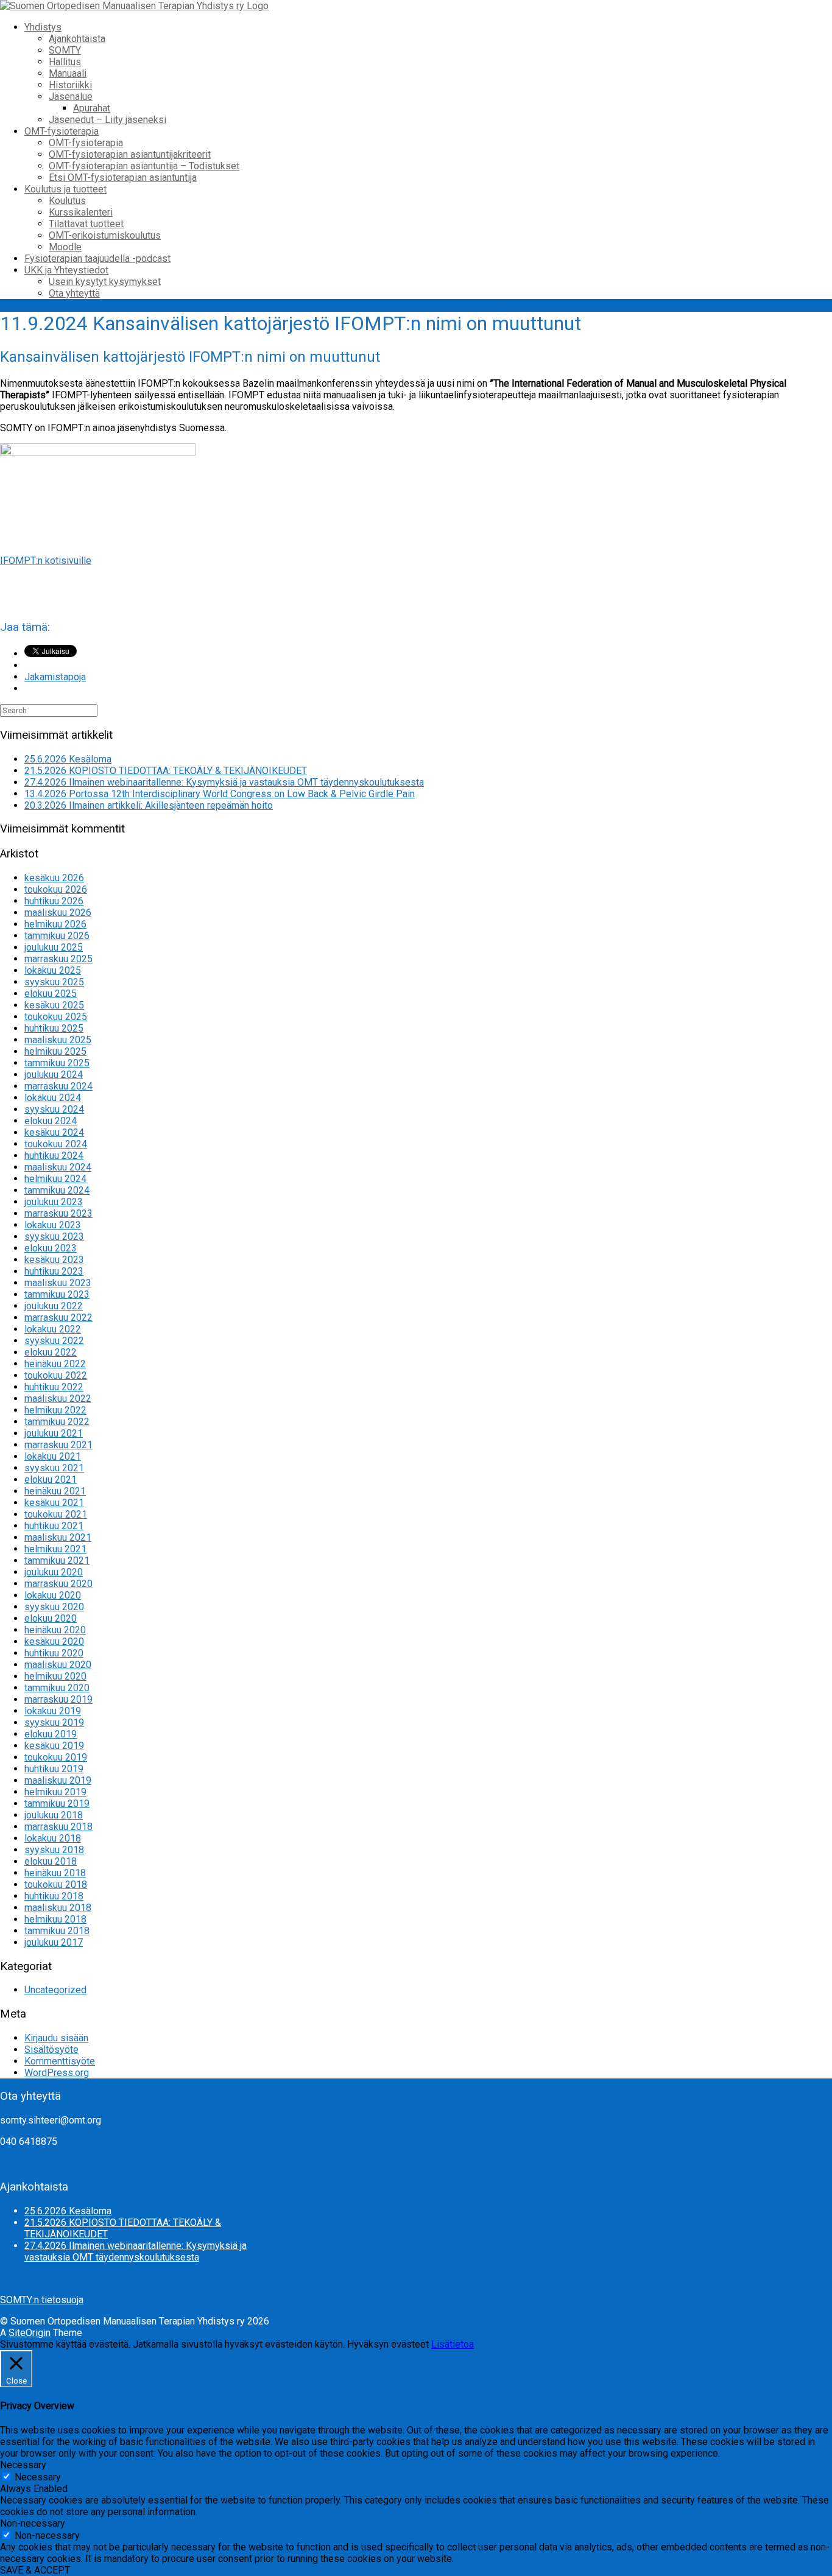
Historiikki (70, 85)
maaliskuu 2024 (58, 1167)
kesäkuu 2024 (54, 1132)
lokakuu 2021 (53, 1456)
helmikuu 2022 (55, 1410)
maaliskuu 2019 (58, 1780)
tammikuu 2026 (57, 936)
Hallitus (65, 62)
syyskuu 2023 (54, 1237)
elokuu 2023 (51, 1248)
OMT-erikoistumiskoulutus (105, 235)
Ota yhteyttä (74, 293)
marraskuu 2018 (58, 1827)
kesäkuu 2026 (54, 878)
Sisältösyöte (51, 2050)
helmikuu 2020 (55, 1676)
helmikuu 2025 (55, 1051)
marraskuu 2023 (58, 1213)
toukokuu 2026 (56, 889)
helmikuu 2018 (55, 1919)
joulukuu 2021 (54, 1433)
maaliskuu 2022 (58, 1399)
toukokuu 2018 (56, 1884)
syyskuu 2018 (54, 1850)
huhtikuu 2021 (54, 1526)
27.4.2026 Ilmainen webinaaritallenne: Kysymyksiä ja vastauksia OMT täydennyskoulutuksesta (224, 782)
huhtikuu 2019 (54, 1769)
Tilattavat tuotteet (86, 224)
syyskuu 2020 (54, 1607)
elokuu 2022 (51, 1352)
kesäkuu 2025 (54, 1005)
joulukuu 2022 (54, 1306)
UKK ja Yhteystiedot (66, 270)
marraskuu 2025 (58, 959)
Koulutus (67, 201)
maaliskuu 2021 (58, 1537)
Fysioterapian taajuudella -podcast (97, 259)
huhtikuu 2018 (54, 1896)
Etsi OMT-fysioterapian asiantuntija (123, 178)
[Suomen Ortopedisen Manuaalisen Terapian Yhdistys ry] (134, 6)
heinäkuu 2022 (55, 1364)
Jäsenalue (71, 97)
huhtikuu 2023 (54, 1271)
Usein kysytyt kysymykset (105, 282)
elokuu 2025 (51, 994)
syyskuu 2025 (54, 982)
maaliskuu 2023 (58, 1283)
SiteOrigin (30, 2333)
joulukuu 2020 (54, 1572)
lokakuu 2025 (53, 970)
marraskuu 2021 (58, 1445)
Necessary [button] (23, 2465)
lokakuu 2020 (53, 1595)
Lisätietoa (453, 2344)
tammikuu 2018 (57, 1931)
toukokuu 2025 (56, 1017)
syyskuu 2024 (54, 1109)
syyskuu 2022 (54, 1341)
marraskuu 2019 (58, 1699)
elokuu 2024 (51, 1121)
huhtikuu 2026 (54, 901)
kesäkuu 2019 (54, 1746)
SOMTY (65, 50)
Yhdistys (43, 27)
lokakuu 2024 (53, 1098)
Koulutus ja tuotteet (65, 189)
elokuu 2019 (51, 1734)
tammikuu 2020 (57, 1688)
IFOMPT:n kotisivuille (46, 561)
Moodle (65, 247)
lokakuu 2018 (53, 1838)
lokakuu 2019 (53, 1711)
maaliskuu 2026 (58, 913)
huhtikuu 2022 (54, 1387)
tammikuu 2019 (57, 1804)
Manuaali (68, 73)
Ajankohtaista (77, 39)
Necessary (38, 2477)
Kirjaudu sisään (56, 2038)
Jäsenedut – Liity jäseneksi (108, 120)
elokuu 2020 (51, 1618)
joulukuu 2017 (54, 1942)
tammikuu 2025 (57, 1063)
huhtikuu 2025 (54, 1028)
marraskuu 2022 (58, 1318)
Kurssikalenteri (81, 212)
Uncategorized (55, 1990)
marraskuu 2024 (58, 1086)
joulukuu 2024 (54, 1075)
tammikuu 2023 (57, 1294)
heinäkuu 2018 (55, 1873)
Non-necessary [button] (33, 2523)
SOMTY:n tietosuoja (42, 2300)
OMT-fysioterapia (62, 131)
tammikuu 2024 (57, 1190)
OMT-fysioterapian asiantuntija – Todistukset (144, 166)
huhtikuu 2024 (54, 1156)
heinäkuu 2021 (55, 1491)
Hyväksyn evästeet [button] (388, 2344)
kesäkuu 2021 (54, 1503)
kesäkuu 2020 (54, 1642)
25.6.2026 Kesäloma (68, 759)
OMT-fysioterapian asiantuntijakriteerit (130, 154)
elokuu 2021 (51, 1480)
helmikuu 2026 (55, 924)
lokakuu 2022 (53, 1329)
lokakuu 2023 (53, 1225)
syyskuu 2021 (54, 1468)
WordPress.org (57, 2073)
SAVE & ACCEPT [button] (35, 2570)
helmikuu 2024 (55, 1179)
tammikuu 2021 (57, 1561)
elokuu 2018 (51, 1861)
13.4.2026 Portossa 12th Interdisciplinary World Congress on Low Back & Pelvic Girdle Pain (220, 794)
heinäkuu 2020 (55, 1630)
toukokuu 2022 (56, 1375)
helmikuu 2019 (55, 1792)
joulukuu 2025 (54, 947)
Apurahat (92, 108)
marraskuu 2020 (58, 1584)
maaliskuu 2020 (58, 1665)
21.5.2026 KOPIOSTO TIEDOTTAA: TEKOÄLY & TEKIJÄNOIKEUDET (166, 771)
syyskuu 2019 (54, 1723)
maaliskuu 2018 (58, 1908)
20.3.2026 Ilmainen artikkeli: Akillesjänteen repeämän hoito (149, 805)
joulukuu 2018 (54, 1815)
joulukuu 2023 (54, 1202)
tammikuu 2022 (57, 1422)
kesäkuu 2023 (54, 1260)
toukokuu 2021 (56, 1514)
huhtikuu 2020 (54, 1653)
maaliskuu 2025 (58, 1040)
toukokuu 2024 (56, 1144)
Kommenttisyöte (60, 2061)
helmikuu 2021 (55, 1549)
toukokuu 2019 (56, 1757)
